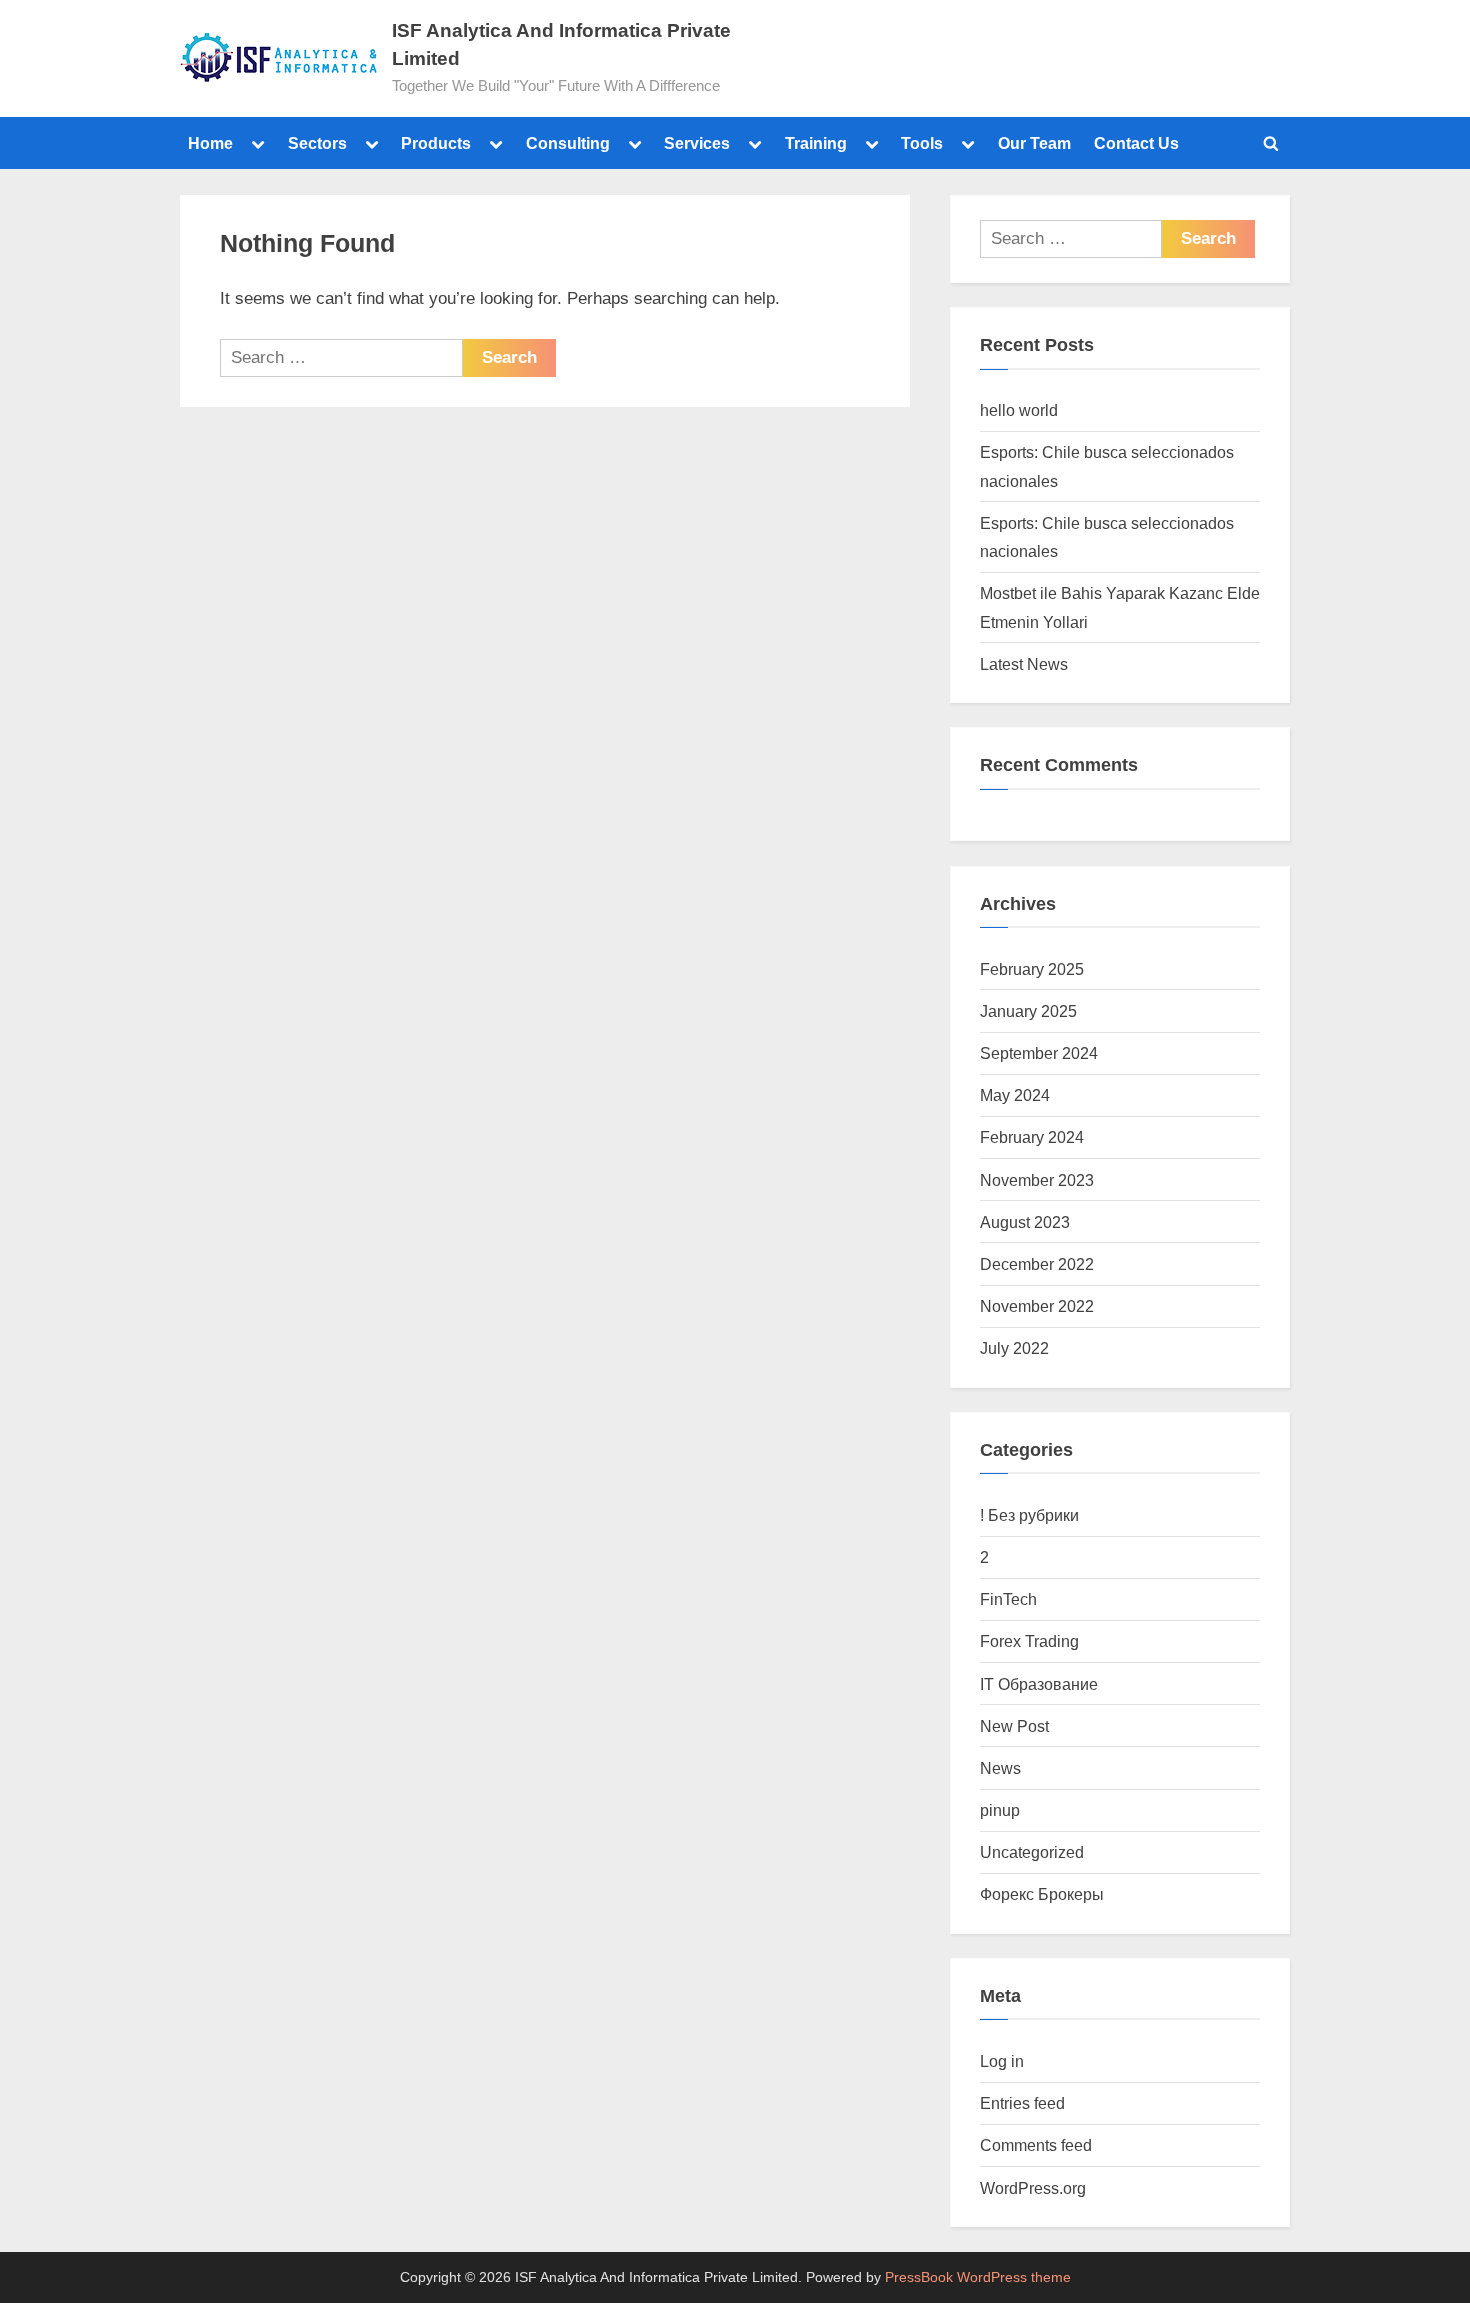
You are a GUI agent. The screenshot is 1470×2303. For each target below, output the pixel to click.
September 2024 (1039, 1053)
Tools (922, 143)
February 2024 (1032, 1137)
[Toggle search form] (1271, 143)
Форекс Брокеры (1042, 1894)
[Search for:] (341, 358)
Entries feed (1022, 2103)
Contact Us (1136, 143)
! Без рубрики (1029, 1515)
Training (816, 143)
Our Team (1034, 143)
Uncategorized (1032, 1852)
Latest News (1024, 664)
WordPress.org (1033, 2188)
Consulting (568, 143)
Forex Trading (1029, 1641)
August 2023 (1025, 1222)
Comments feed (1036, 2145)
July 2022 (1014, 1348)
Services (697, 143)
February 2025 (1032, 969)
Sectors (317, 143)
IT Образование (1039, 1684)
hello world (1019, 410)
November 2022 (1037, 1306)
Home (210, 143)
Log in (1002, 2061)
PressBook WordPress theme (978, 2277)
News (1000, 1768)
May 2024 (1015, 1095)
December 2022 (1037, 1264)
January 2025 (1028, 1011)
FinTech (1008, 1599)
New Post (1014, 1726)
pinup (1000, 1810)
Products (436, 143)
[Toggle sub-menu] (258, 143)
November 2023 (1037, 1180)
